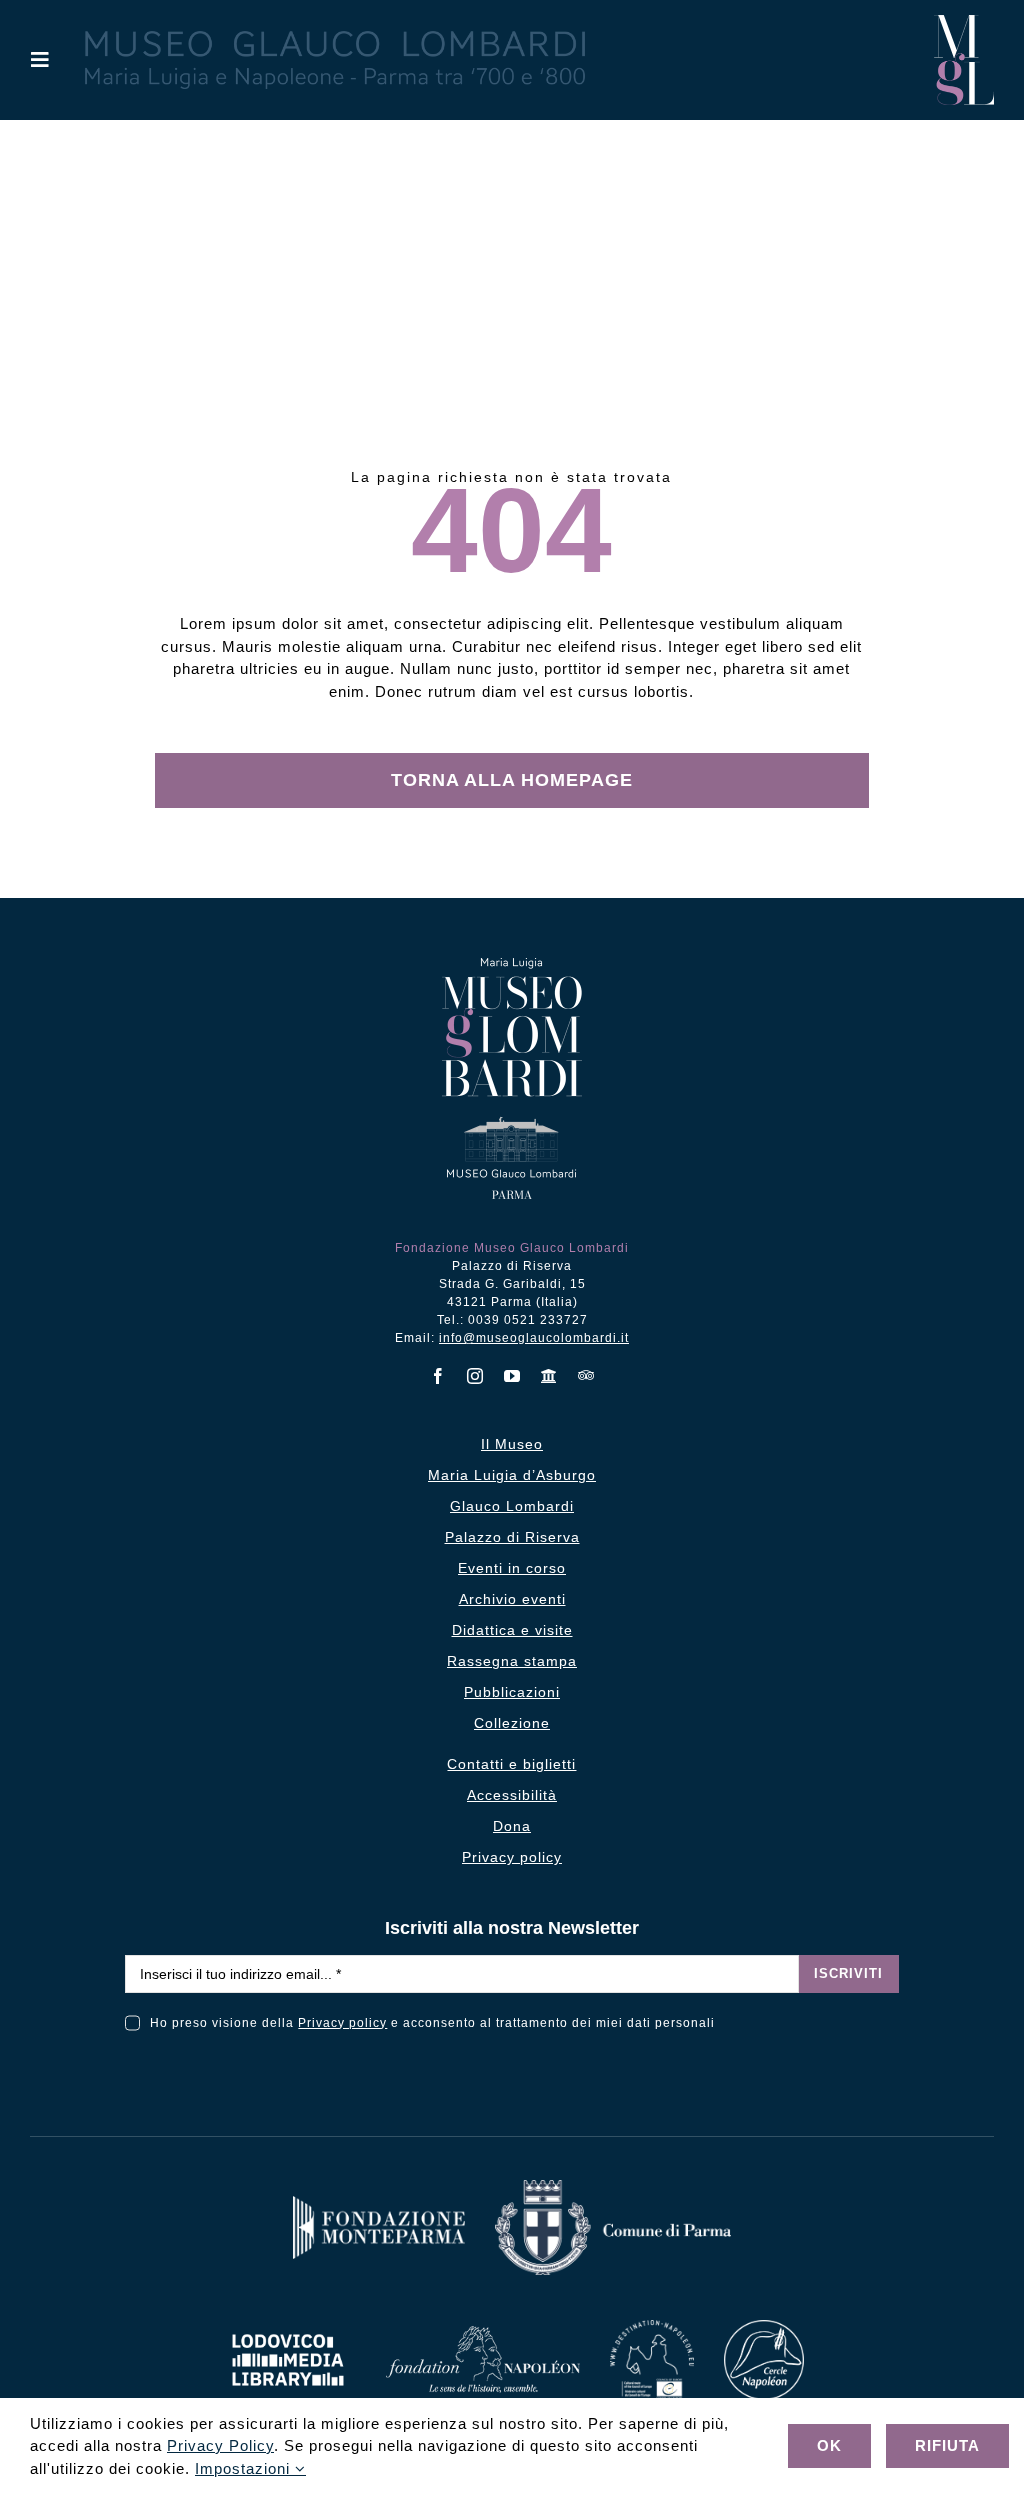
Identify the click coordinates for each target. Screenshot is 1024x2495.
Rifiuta (947, 2445)
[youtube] (512, 1376)
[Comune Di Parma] (613, 2187)
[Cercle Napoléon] (764, 2327)
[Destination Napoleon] (652, 2327)
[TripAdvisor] (586, 1375)
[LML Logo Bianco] (288, 2328)
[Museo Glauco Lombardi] (964, 22)
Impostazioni (245, 2468)
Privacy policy (342, 2023)
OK (829, 2445)
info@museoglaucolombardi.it (534, 1338)
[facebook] (438, 1376)
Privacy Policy (220, 2445)
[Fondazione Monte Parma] (379, 2203)
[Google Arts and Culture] (549, 1376)
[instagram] (475, 1376)
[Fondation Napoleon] (483, 2333)
